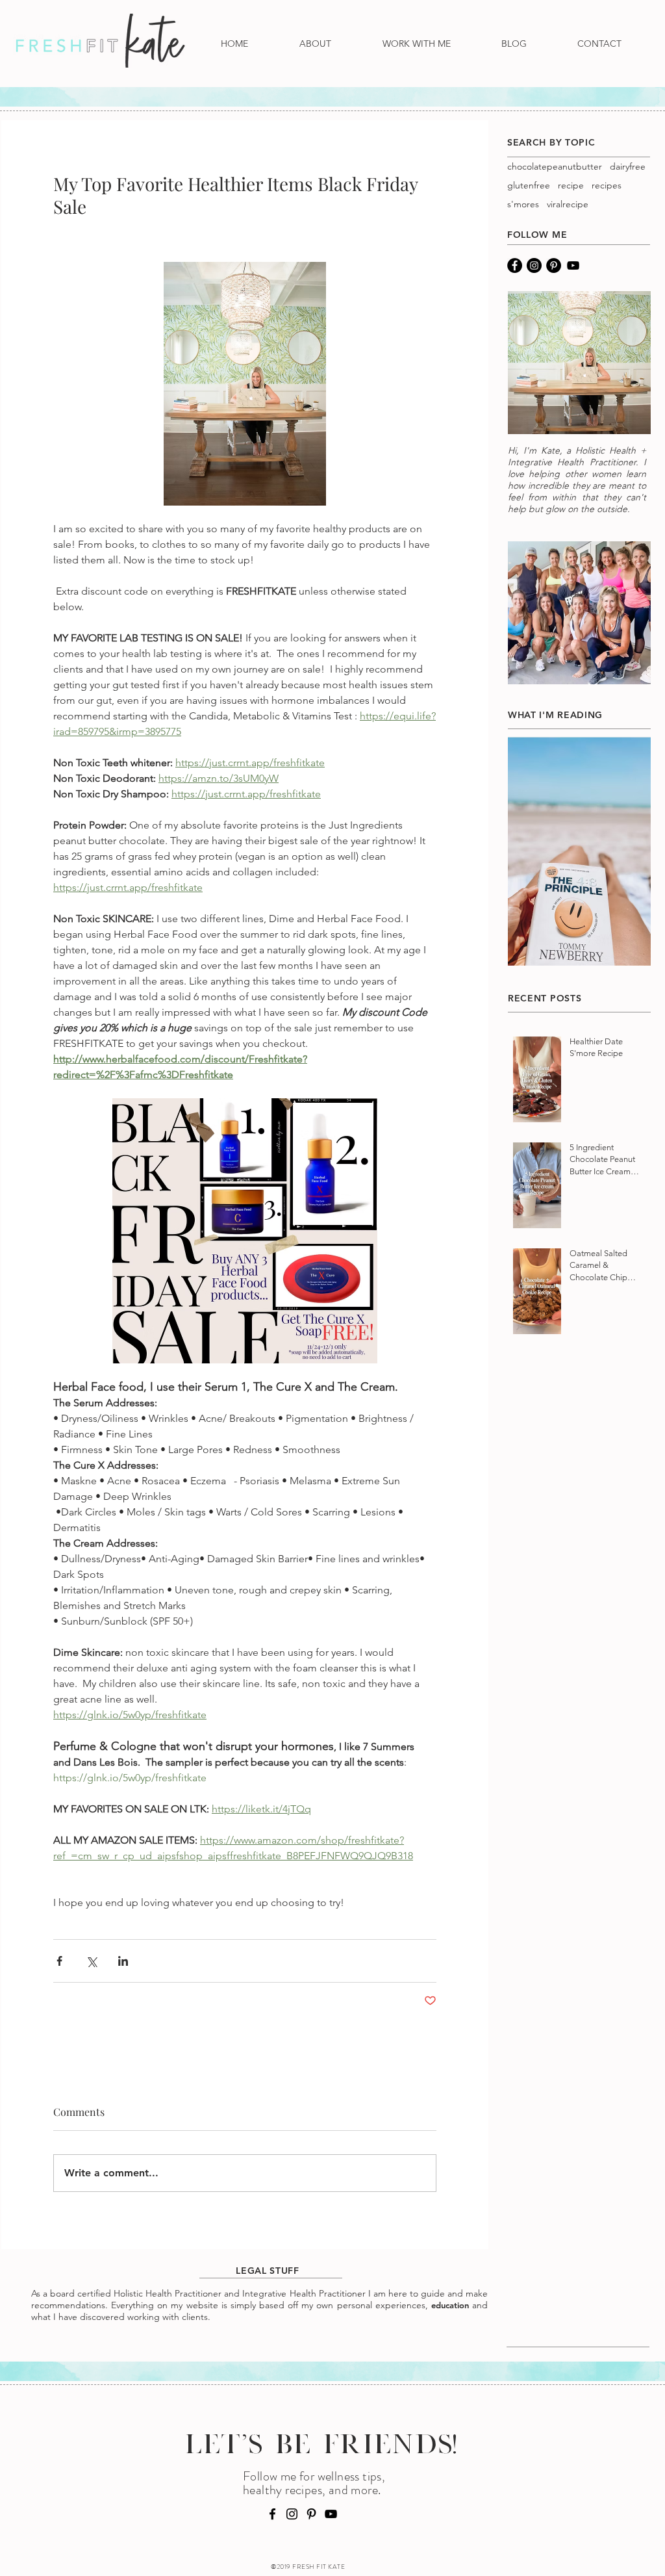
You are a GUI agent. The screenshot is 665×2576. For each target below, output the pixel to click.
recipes (607, 186)
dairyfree (628, 167)
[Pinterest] (554, 265)
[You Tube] (573, 265)
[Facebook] (515, 265)
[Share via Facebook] (59, 1961)
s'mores (523, 204)
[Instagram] (534, 265)
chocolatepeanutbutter (555, 167)
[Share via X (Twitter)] (91, 1961)
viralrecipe (568, 204)
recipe (571, 186)
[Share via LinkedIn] (123, 1961)
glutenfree (529, 186)
